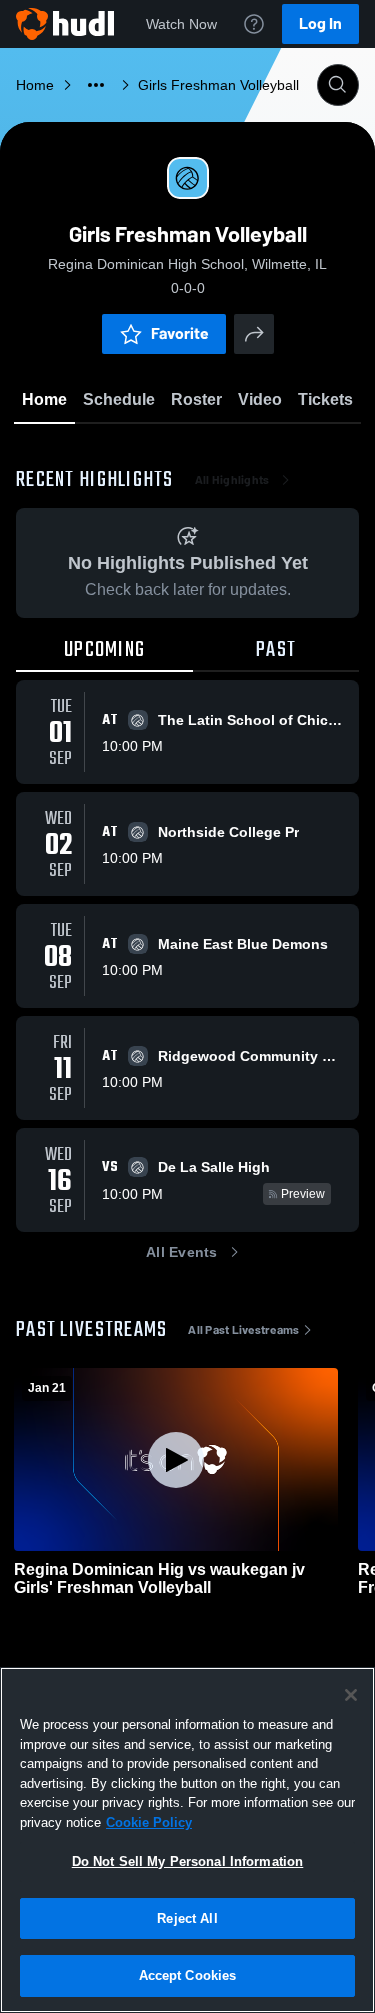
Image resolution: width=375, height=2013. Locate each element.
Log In (320, 23)
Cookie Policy (149, 1822)
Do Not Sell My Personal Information (188, 1861)
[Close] (351, 1695)
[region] (187, 1840)
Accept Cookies (188, 1975)
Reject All (187, 1918)
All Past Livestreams (243, 1330)
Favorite (180, 333)
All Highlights (232, 480)
